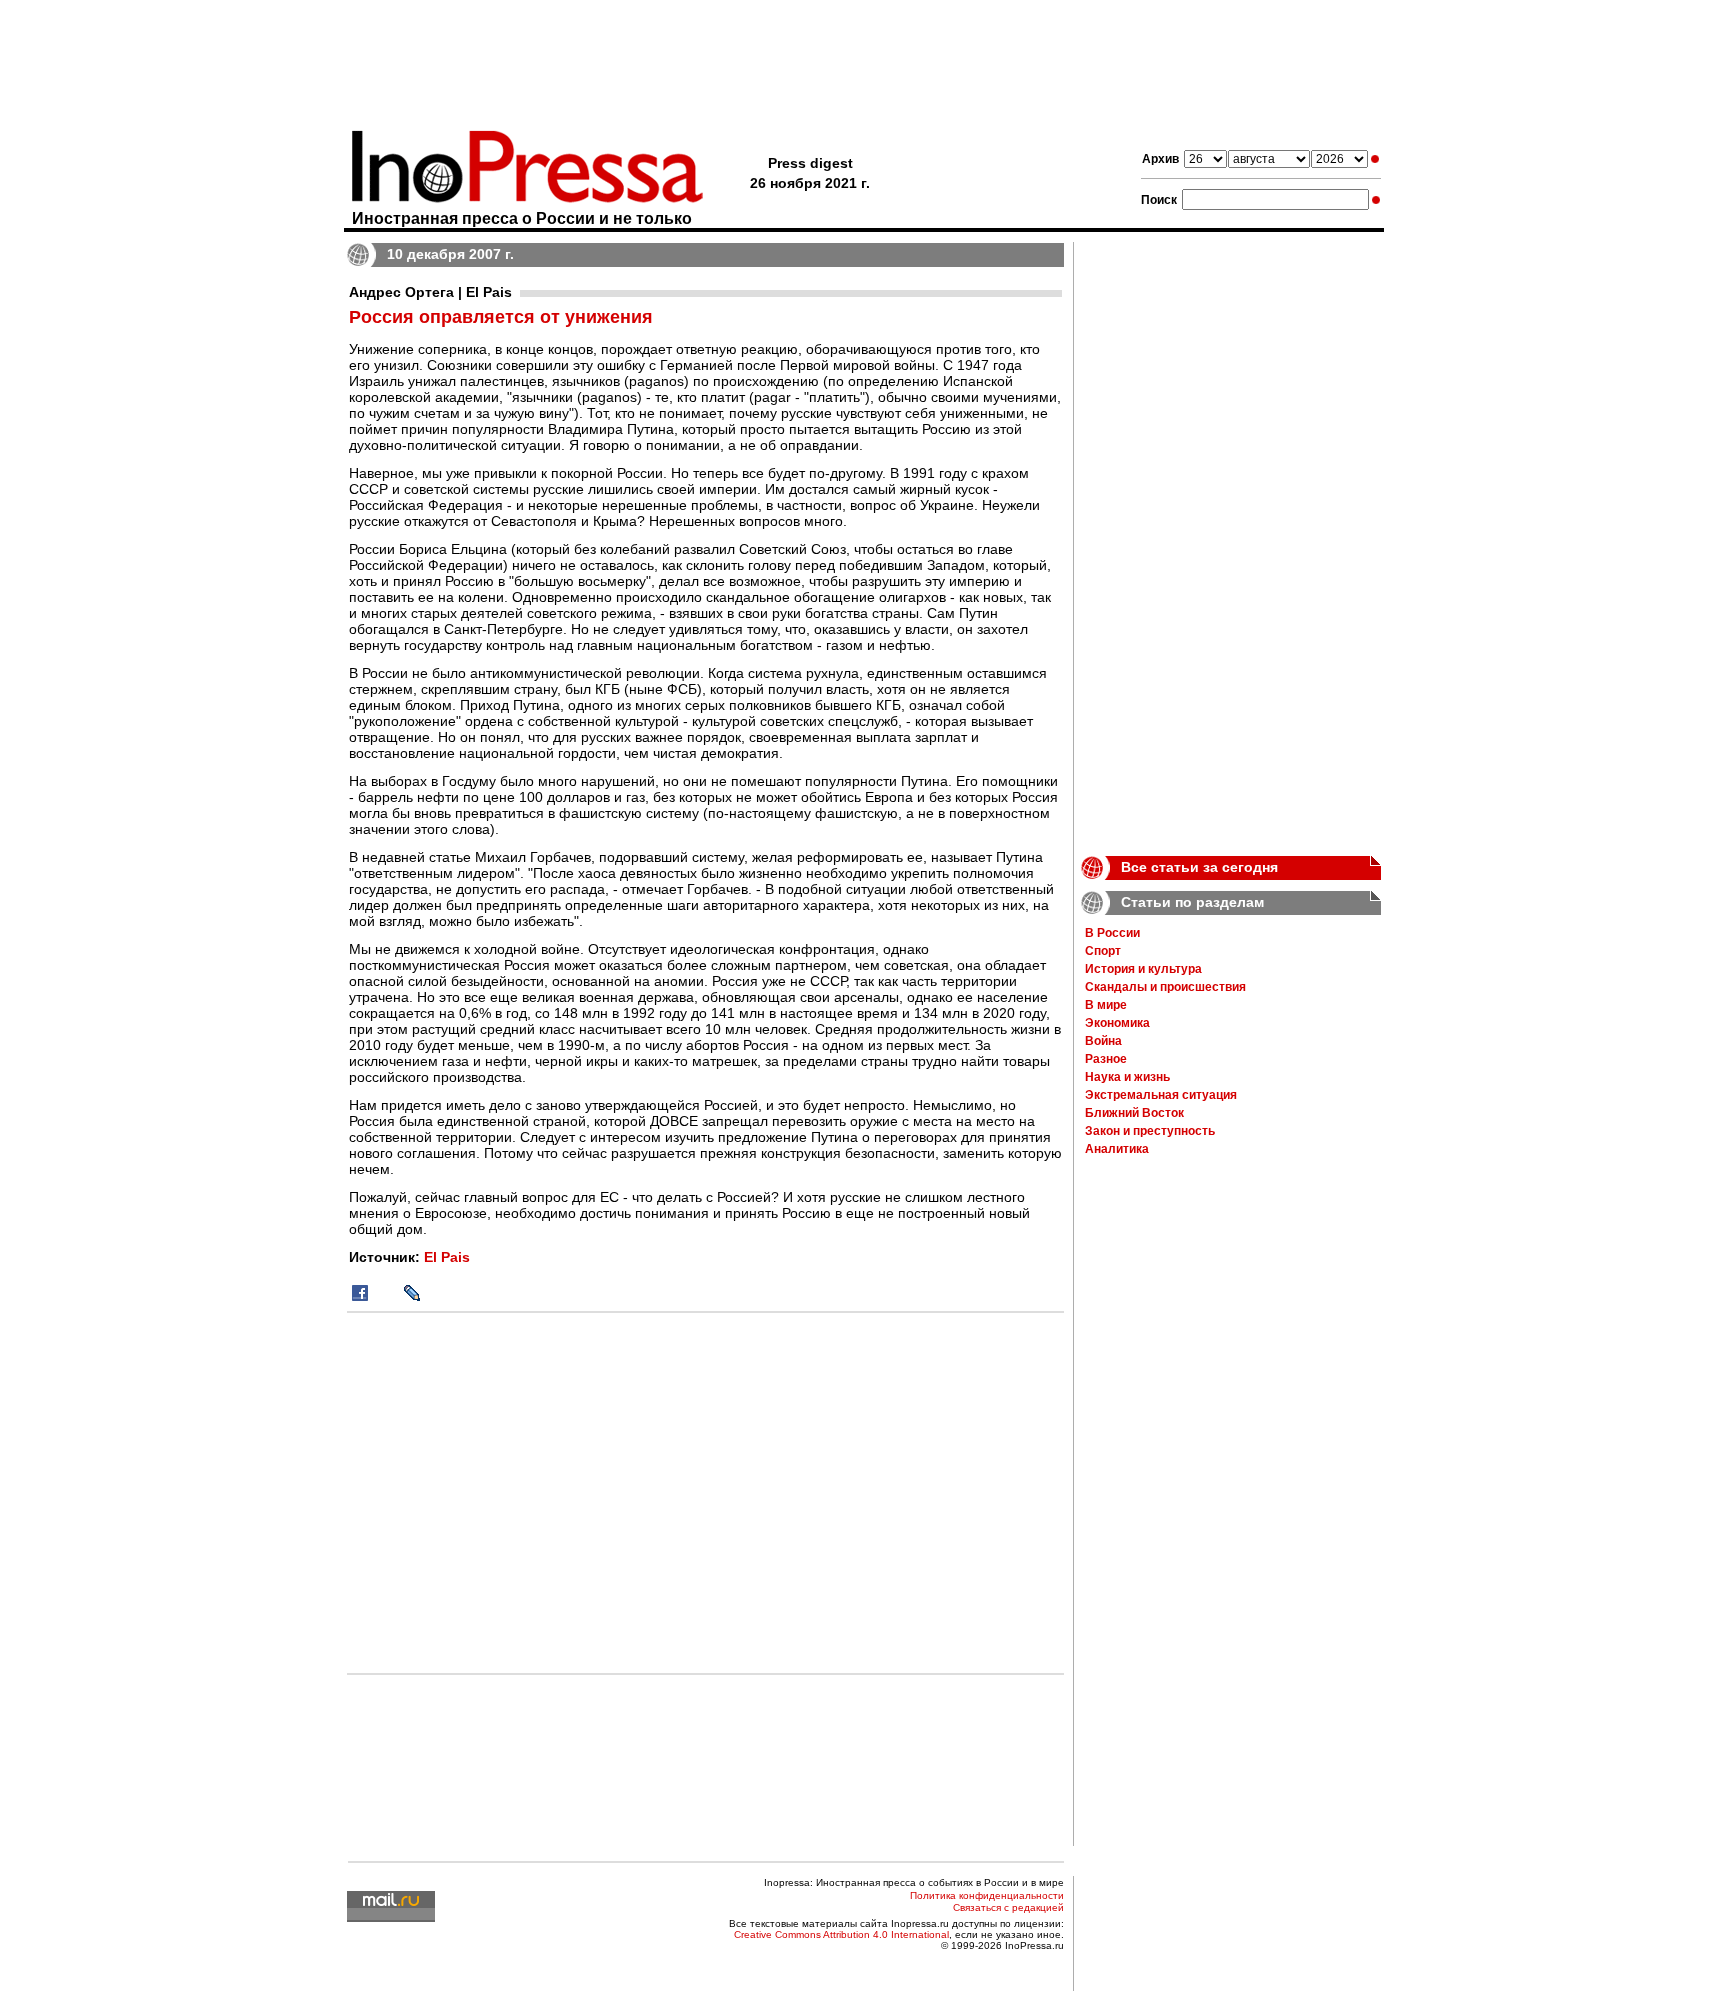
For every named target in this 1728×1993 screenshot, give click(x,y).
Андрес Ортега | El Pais (430, 292)
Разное (1106, 1059)
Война (1103, 1041)
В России (1112, 933)
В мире (1106, 1005)
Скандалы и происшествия (1165, 987)
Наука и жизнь (1127, 1077)
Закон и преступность (1150, 1131)
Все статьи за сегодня (1199, 867)
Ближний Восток (1134, 1113)
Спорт (1103, 951)
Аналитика (1117, 1149)
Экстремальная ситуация (1161, 1095)
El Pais (447, 1257)
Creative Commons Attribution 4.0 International (841, 1934)
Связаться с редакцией (1008, 1907)
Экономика (1117, 1023)
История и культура (1143, 969)
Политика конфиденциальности (987, 1895)
